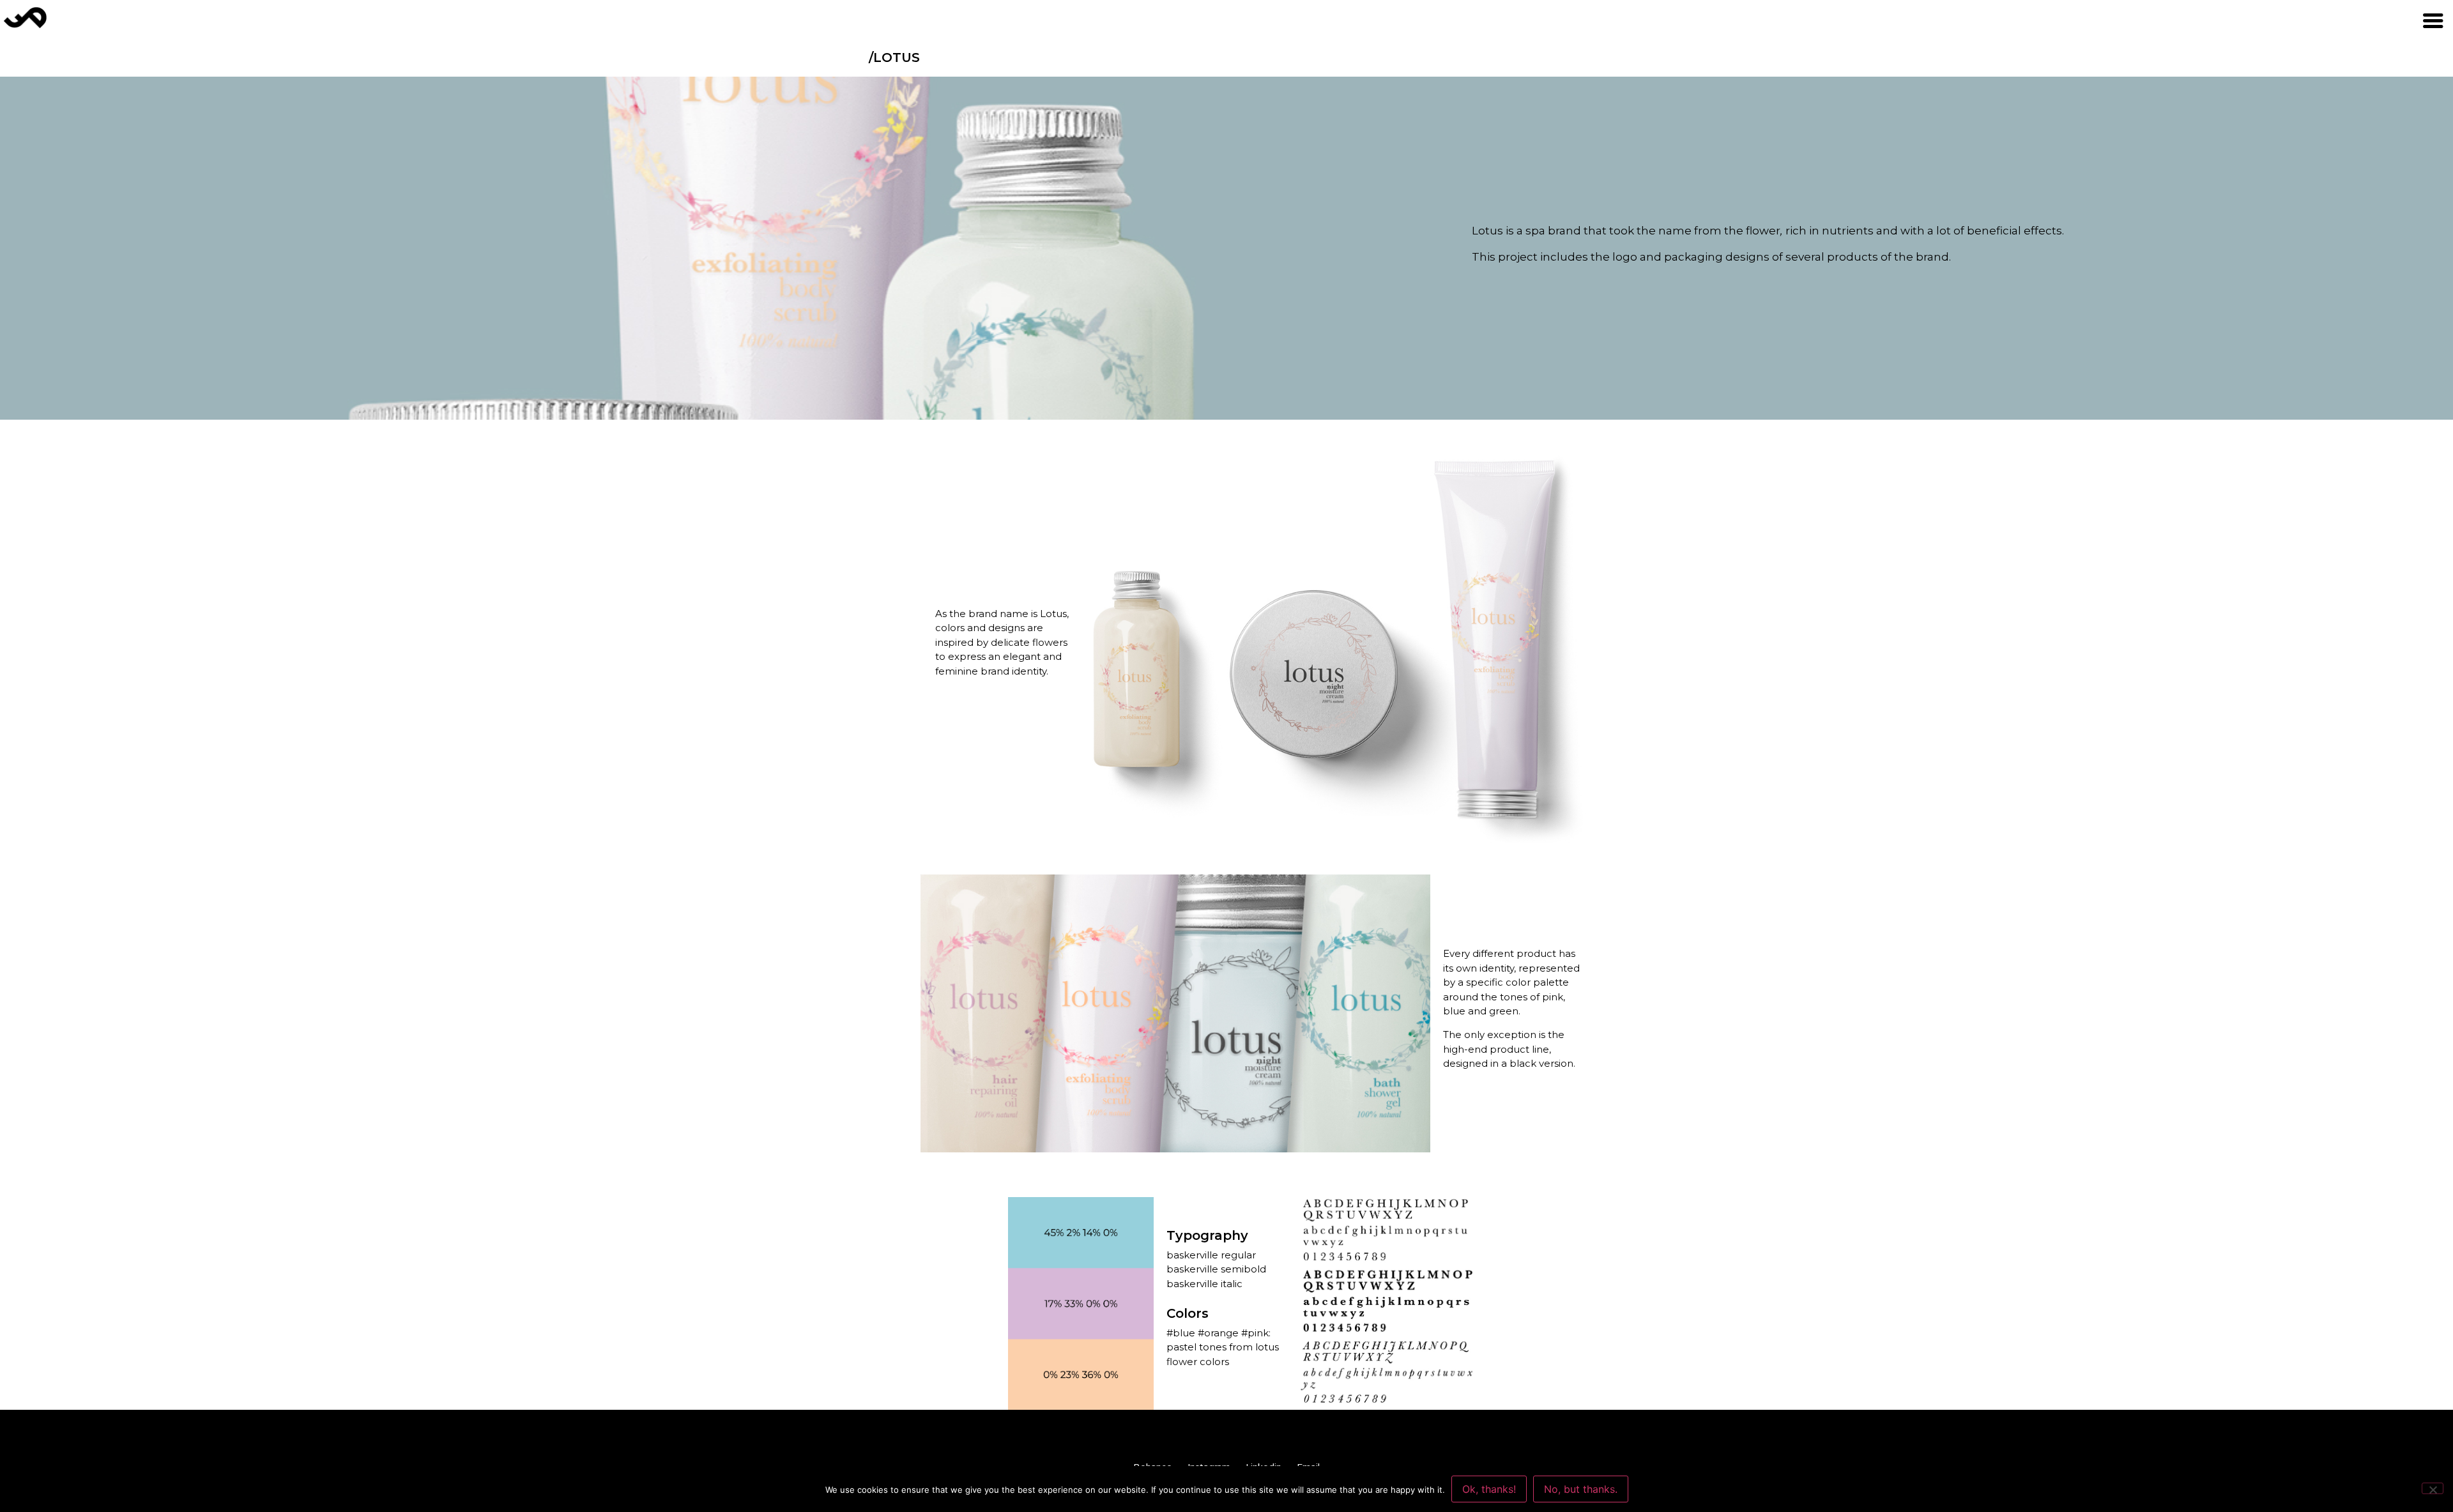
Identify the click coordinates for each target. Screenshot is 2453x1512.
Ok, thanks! (1489, 1489)
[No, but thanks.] (2433, 1488)
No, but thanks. (1581, 1489)
